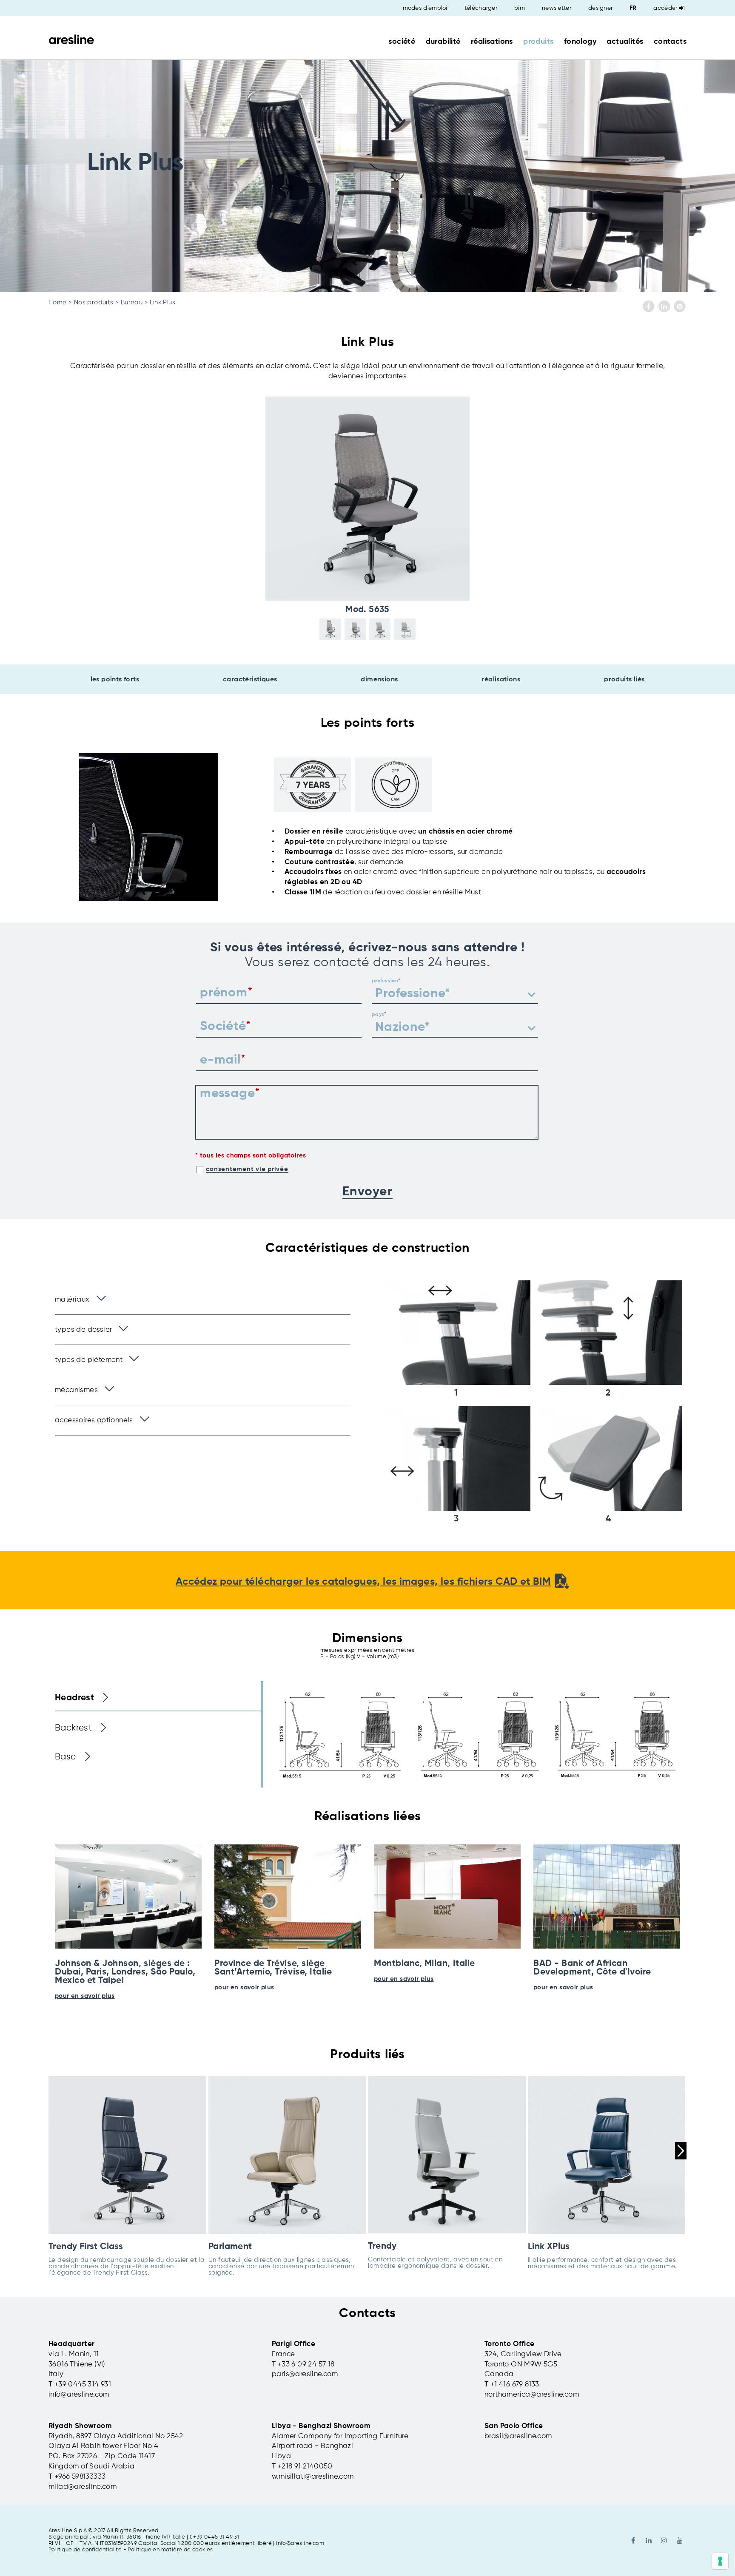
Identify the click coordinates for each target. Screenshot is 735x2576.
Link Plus (162, 302)
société (402, 42)
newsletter (557, 8)
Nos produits (94, 302)
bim (520, 8)
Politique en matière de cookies (170, 2550)
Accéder (665, 8)
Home (58, 302)
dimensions (379, 680)
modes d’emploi (425, 8)
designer (600, 8)
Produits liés (624, 680)
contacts (670, 42)
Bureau (132, 302)
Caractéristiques (250, 680)
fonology (580, 42)
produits (538, 42)
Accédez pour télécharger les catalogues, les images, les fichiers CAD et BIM (363, 1582)
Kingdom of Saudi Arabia (91, 2467)
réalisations (492, 42)
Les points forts (115, 680)
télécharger (481, 8)
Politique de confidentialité (85, 2550)
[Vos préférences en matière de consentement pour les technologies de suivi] (720, 2561)
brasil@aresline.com (518, 2436)
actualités (625, 42)
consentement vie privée (247, 1169)
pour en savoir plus (85, 1996)
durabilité (443, 42)
